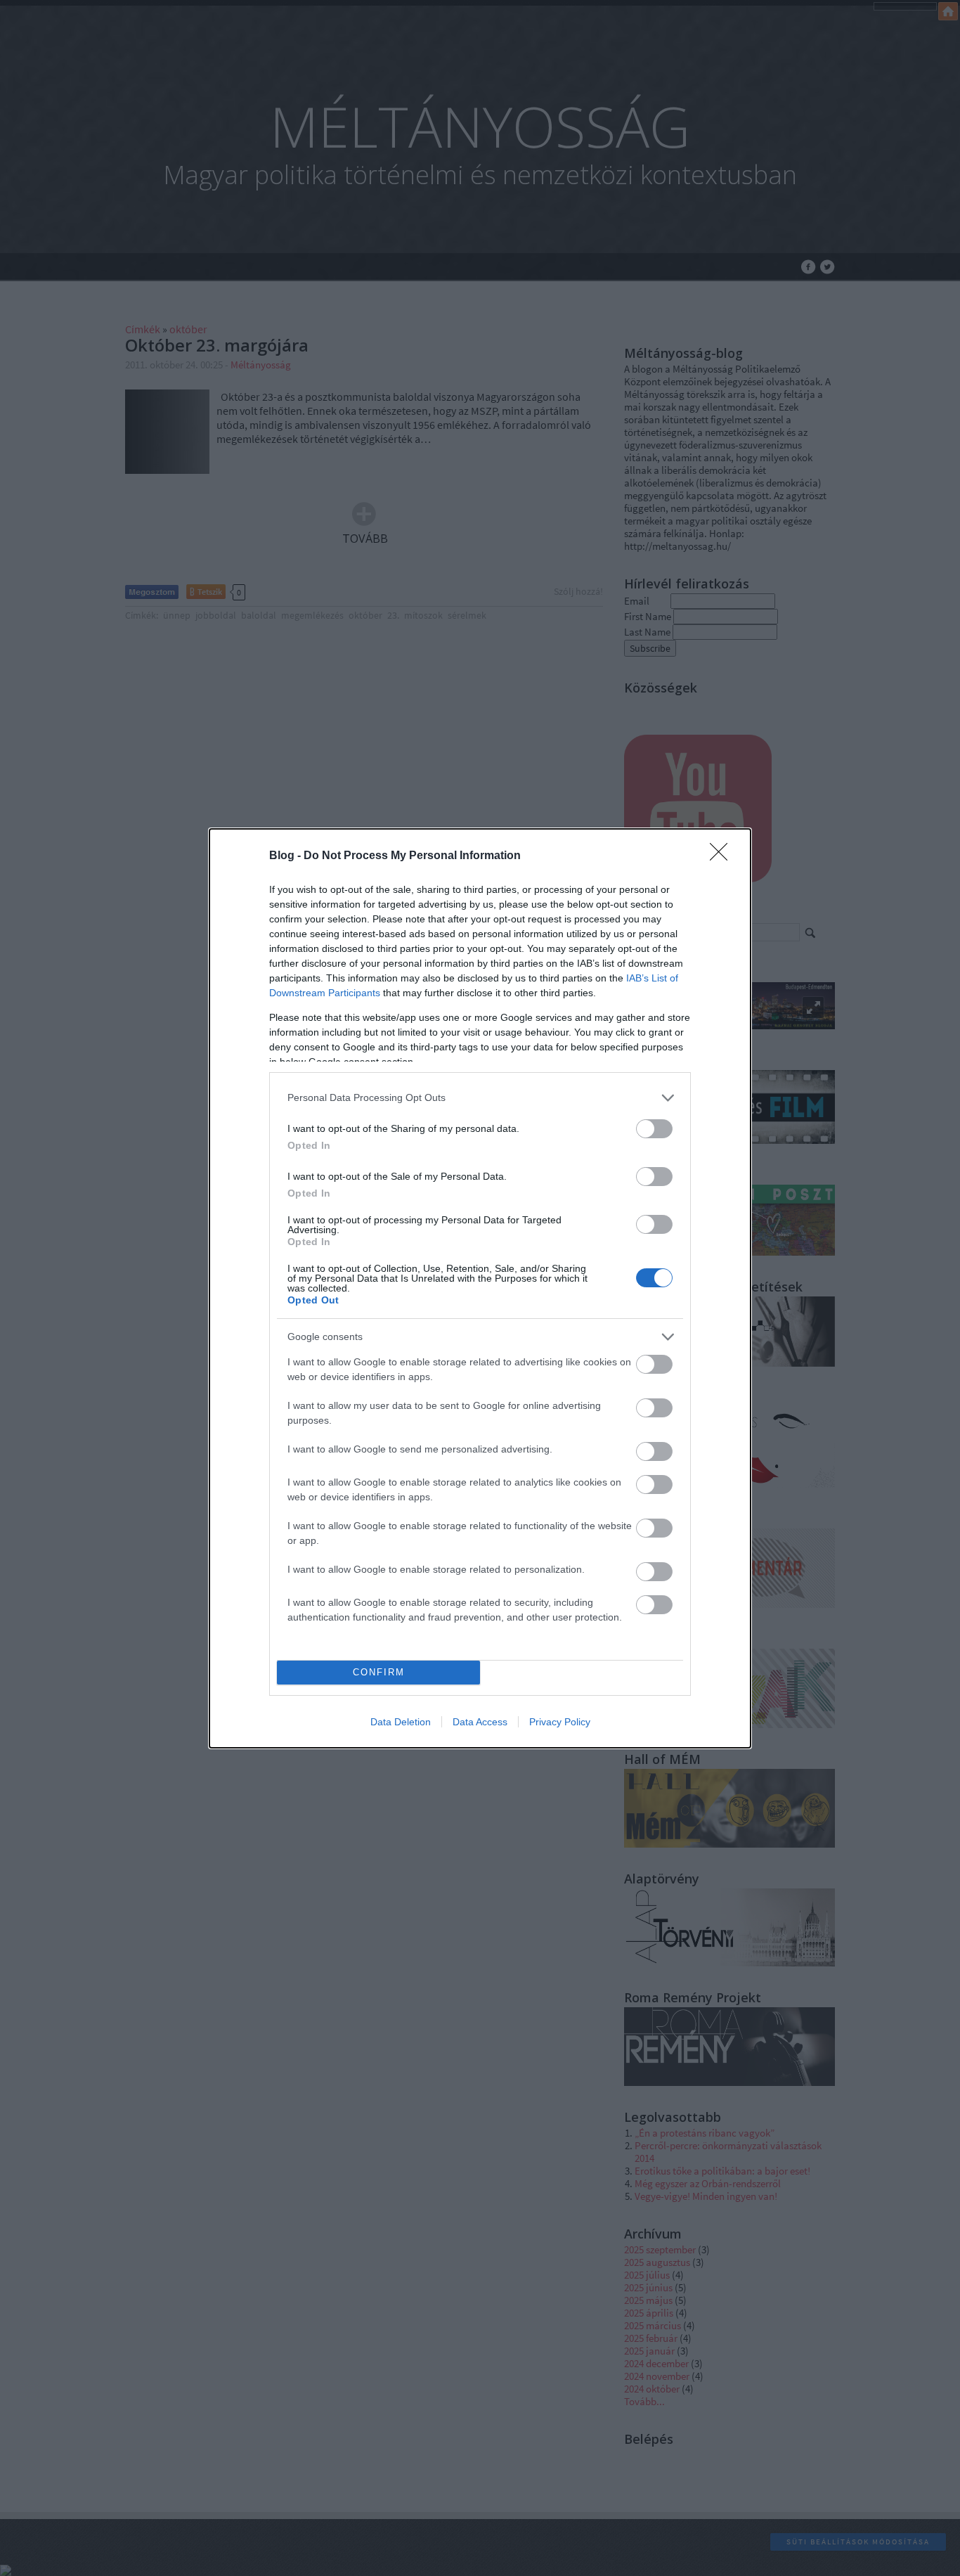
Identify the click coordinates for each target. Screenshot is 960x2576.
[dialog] (480, 1288)
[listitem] (480, 1098)
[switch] (654, 1129)
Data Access (480, 1722)
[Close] (723, 856)
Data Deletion (401, 1722)
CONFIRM (379, 1672)
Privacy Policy (560, 1722)
